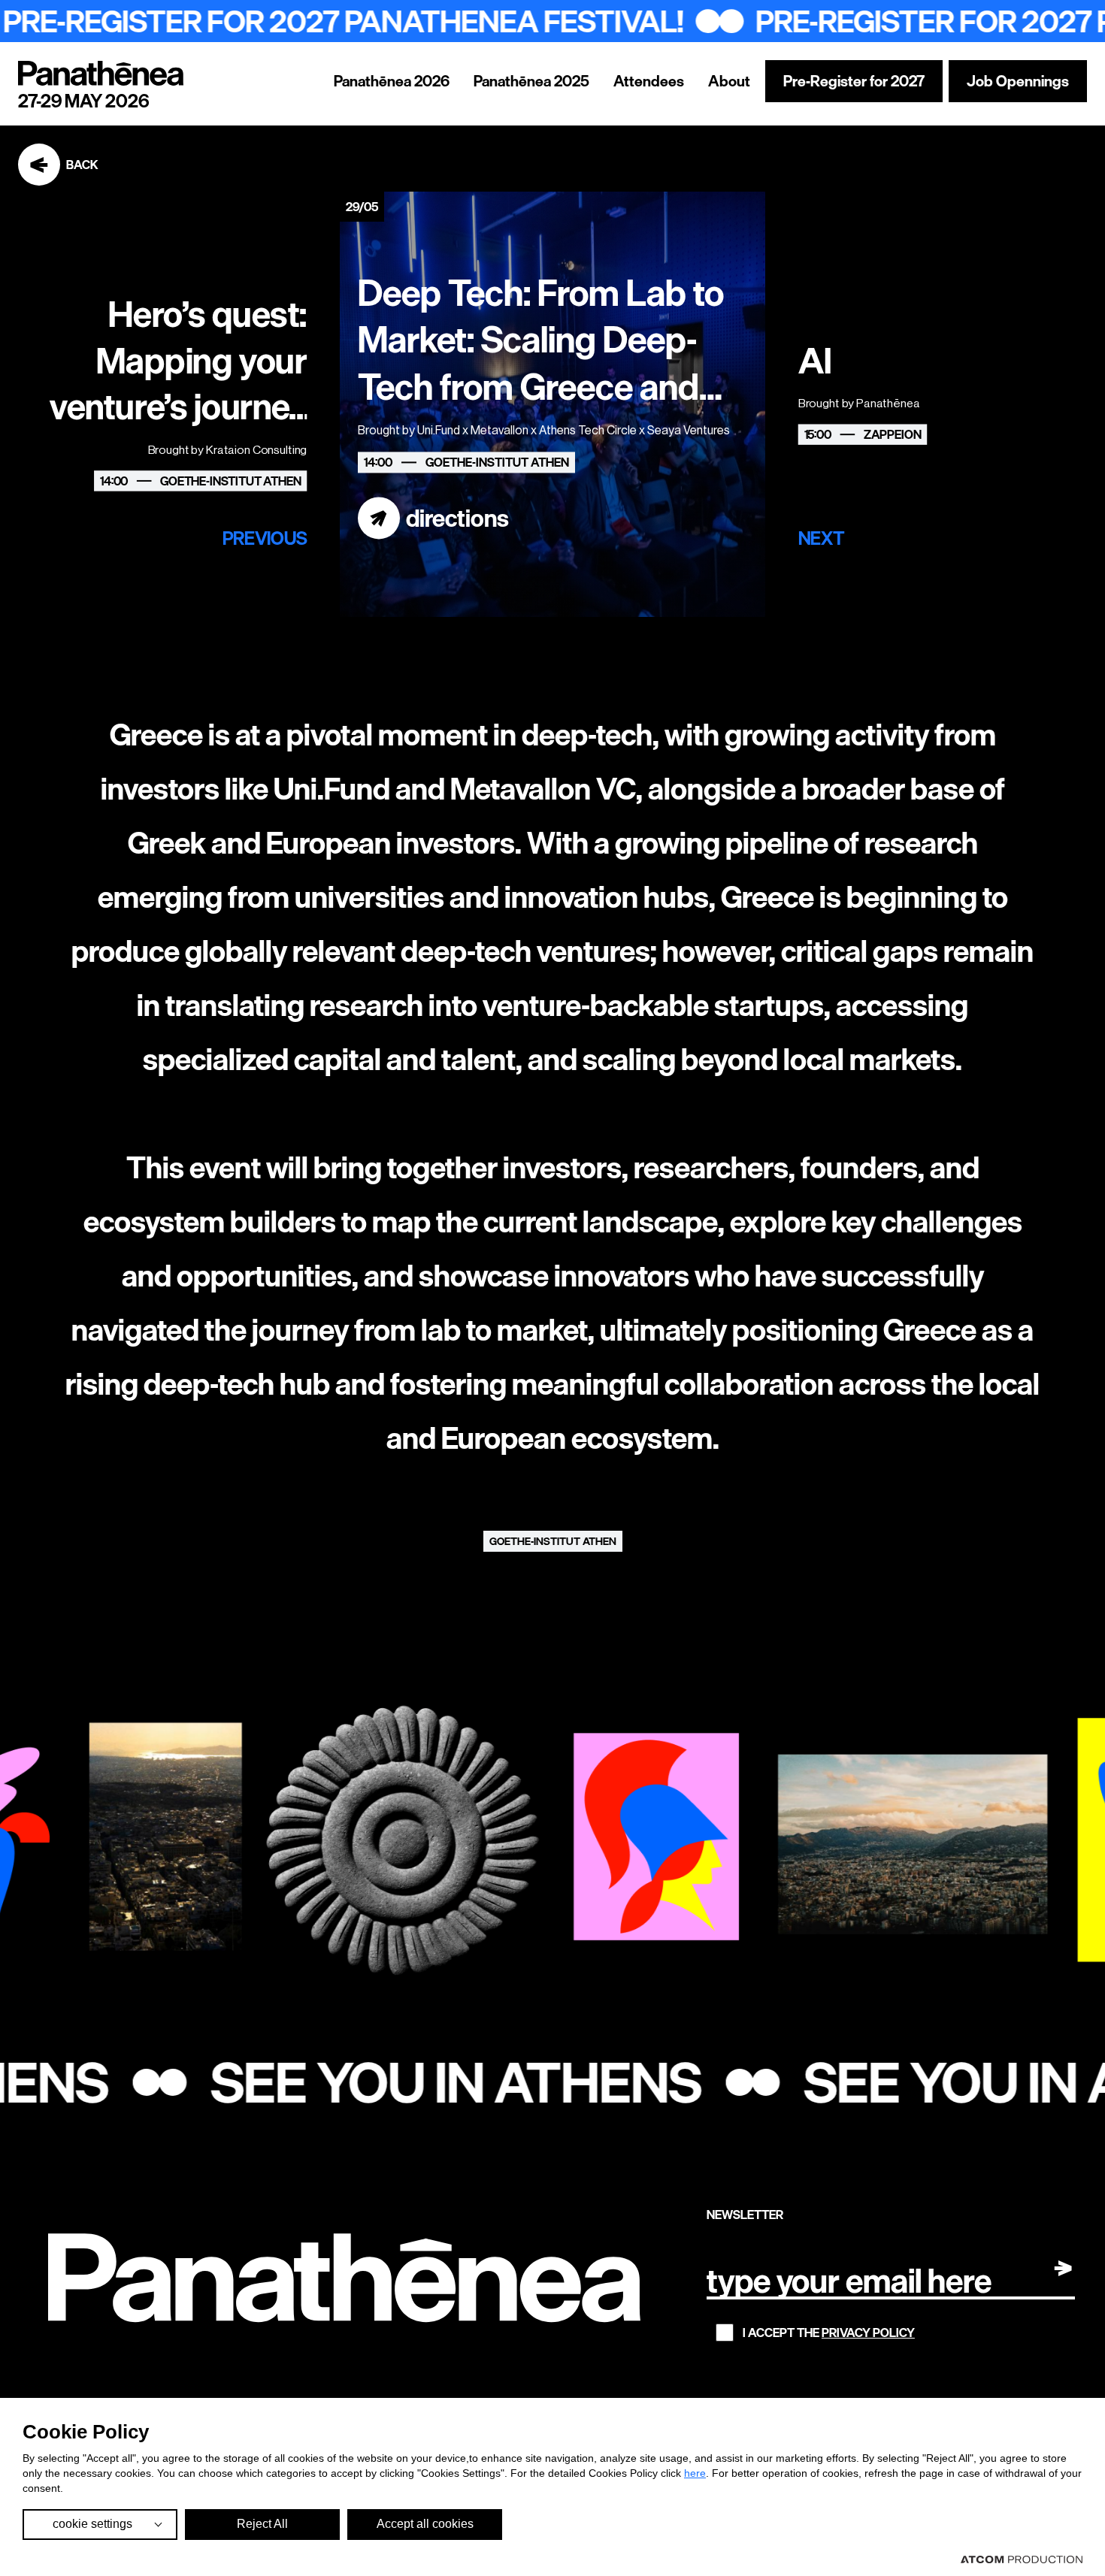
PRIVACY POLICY (868, 2333)
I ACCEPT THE (829, 2333)
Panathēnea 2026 (392, 81)
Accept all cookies (425, 2524)
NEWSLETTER (745, 2215)
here (695, 2473)
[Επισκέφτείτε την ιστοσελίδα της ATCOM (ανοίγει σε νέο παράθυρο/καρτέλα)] (1022, 2559)
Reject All (262, 2524)
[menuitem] (392, 81)
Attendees (649, 81)
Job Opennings (1018, 81)
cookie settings (92, 2524)
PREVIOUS (265, 538)
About (729, 81)
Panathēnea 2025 (531, 81)
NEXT (822, 538)
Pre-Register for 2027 (854, 81)
